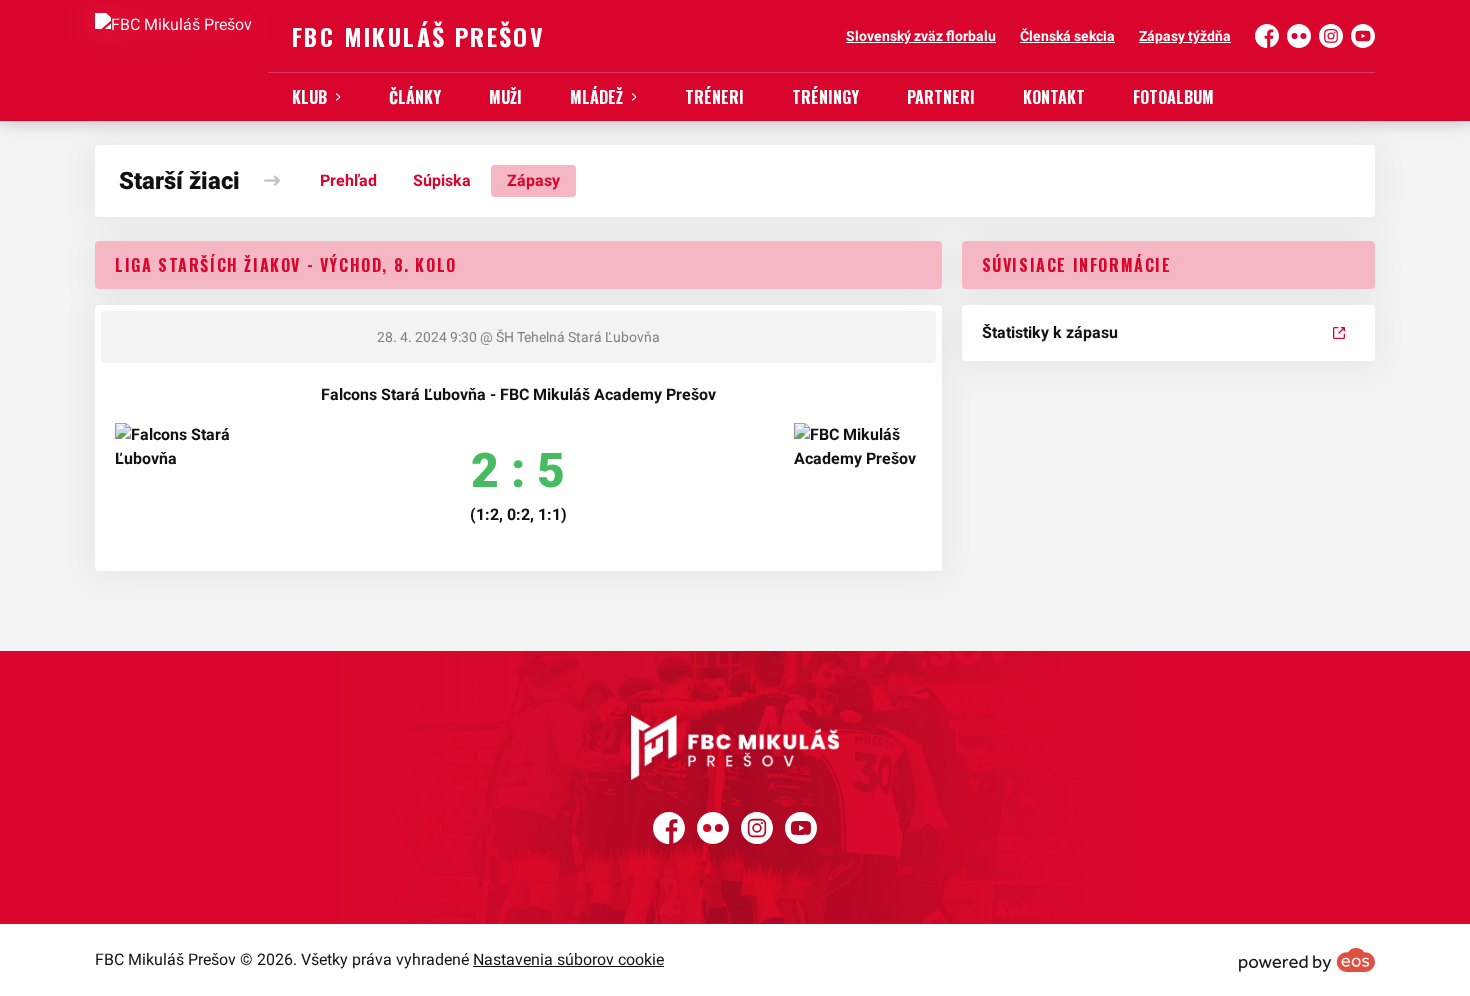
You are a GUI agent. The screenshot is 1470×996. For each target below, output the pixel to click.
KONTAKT (1054, 97)
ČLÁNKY (415, 97)
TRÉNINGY (825, 97)
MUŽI (505, 97)
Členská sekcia (1067, 36)
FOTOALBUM (1173, 97)
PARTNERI (941, 97)
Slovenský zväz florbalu (921, 36)
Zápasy (533, 180)
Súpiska (442, 180)
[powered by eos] (1307, 960)
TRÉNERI (714, 97)
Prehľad (348, 180)
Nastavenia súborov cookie (568, 959)
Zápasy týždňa (1185, 36)
